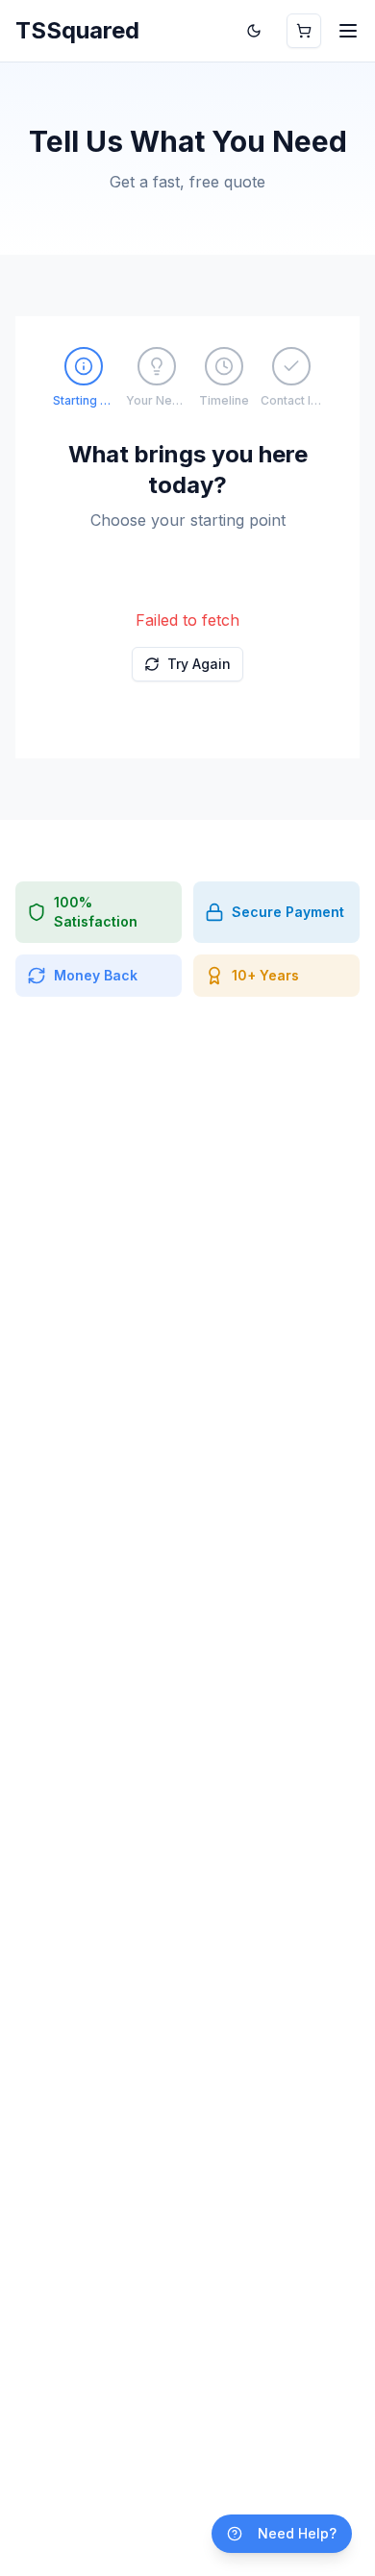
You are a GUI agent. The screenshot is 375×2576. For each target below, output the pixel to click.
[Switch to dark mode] (254, 31)
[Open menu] (348, 31)
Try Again (199, 664)
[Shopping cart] (304, 31)
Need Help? (297, 2533)
